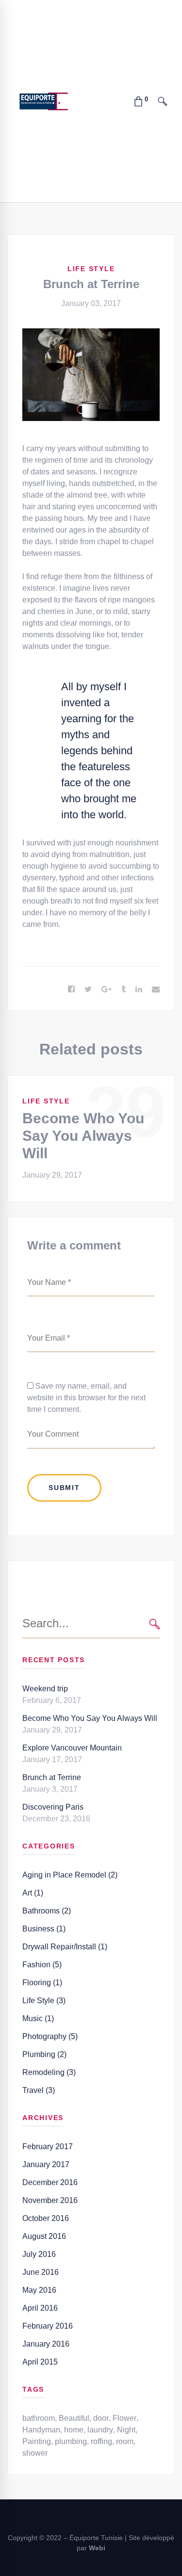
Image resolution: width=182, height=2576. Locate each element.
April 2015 (40, 2362)
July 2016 (39, 2254)
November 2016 (50, 2200)
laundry (100, 2430)
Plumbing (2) (44, 2054)
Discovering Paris (53, 1807)
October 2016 (46, 2218)
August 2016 (44, 2236)
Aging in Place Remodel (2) (70, 1875)
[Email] (156, 989)
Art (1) (33, 1893)
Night (126, 2430)
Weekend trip (45, 1689)
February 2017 (48, 2147)
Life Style (91, 269)
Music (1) (38, 2018)
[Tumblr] (124, 989)
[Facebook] (71, 989)
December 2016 (50, 2182)
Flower (124, 2418)
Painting (37, 2441)
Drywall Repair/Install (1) (65, 1947)
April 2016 (40, 2308)
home (74, 2430)
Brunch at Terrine (52, 1777)
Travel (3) (39, 2090)
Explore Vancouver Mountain (72, 1748)
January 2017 (46, 2164)
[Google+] (107, 989)
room (125, 2441)
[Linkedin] (139, 989)
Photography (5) (50, 2036)
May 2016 (39, 2290)
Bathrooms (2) (47, 1911)
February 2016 (48, 2326)
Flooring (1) (42, 1983)
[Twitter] (88, 989)
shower (35, 2453)
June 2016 (41, 2272)
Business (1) (44, 1929)
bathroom (39, 2418)
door (101, 2418)
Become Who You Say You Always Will (83, 1136)
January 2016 (46, 2344)
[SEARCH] (155, 1624)
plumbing (71, 2441)
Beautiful (74, 2418)
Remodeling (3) (49, 2072)
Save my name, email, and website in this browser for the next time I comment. (86, 1398)
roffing (101, 2441)
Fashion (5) (42, 1965)
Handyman (41, 2430)
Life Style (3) (44, 2001)
